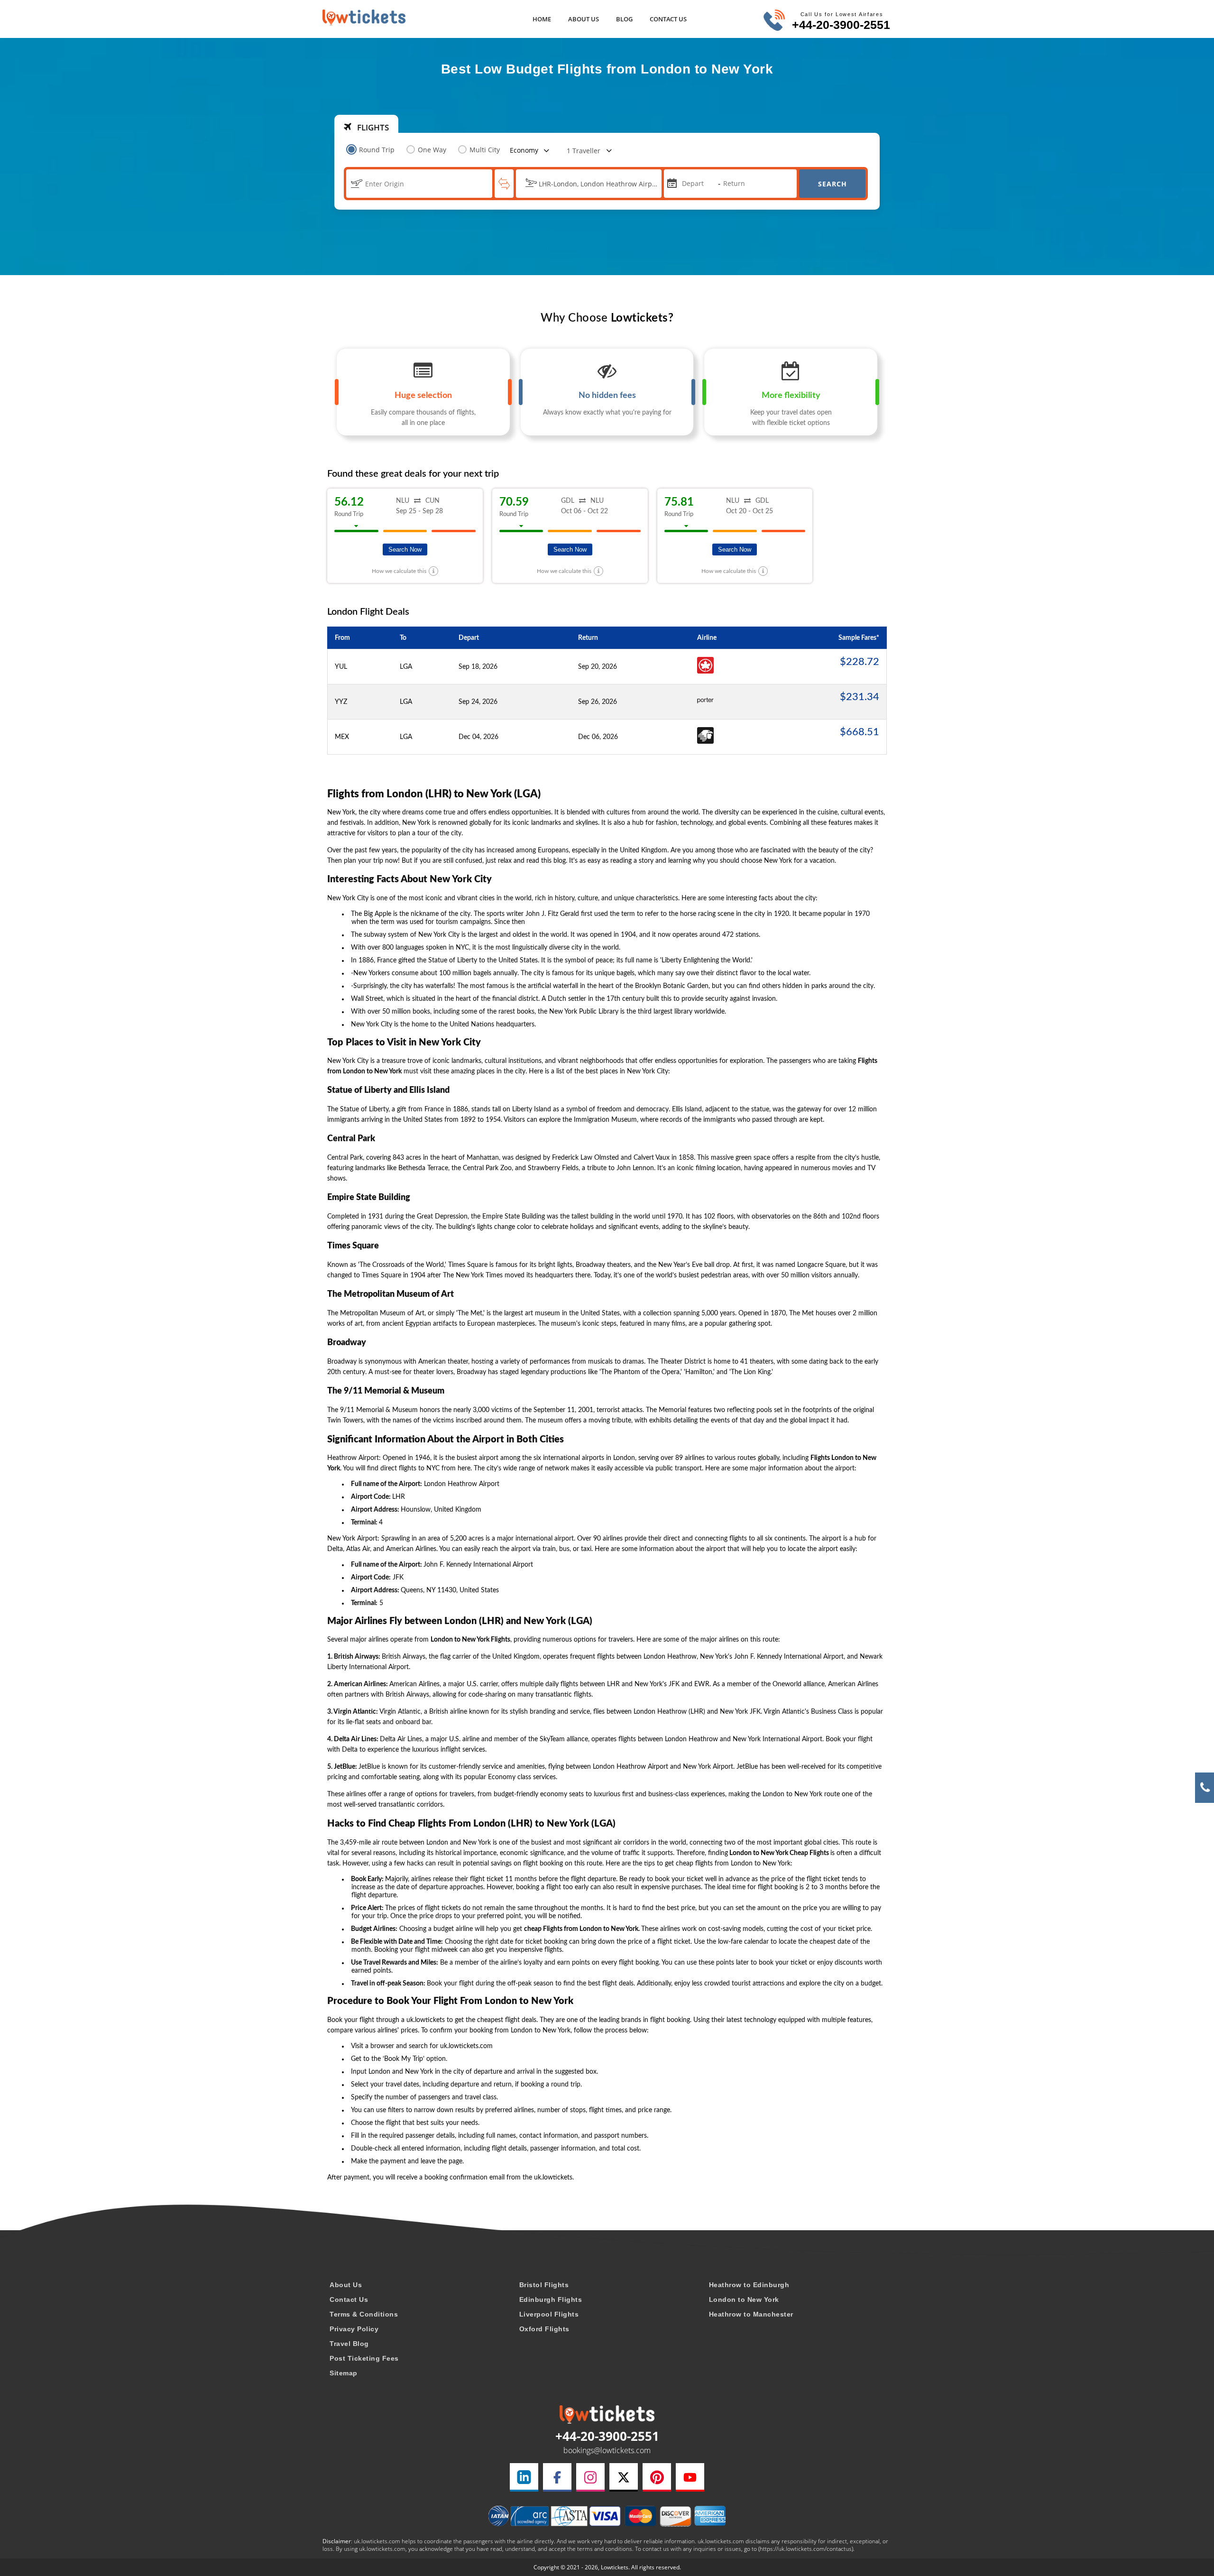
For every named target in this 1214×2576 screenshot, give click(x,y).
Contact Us (668, 19)
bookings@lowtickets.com (607, 2450)
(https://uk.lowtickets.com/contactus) (806, 2549)
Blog (624, 19)
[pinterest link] (657, 2477)
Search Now (405, 549)
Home (542, 19)
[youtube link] (690, 2477)
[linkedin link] (524, 2477)
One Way (432, 150)
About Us (584, 19)
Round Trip (377, 150)
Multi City (485, 150)
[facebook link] (557, 2477)
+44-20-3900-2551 (841, 25)
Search (832, 184)
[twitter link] (624, 2477)
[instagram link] (590, 2477)
